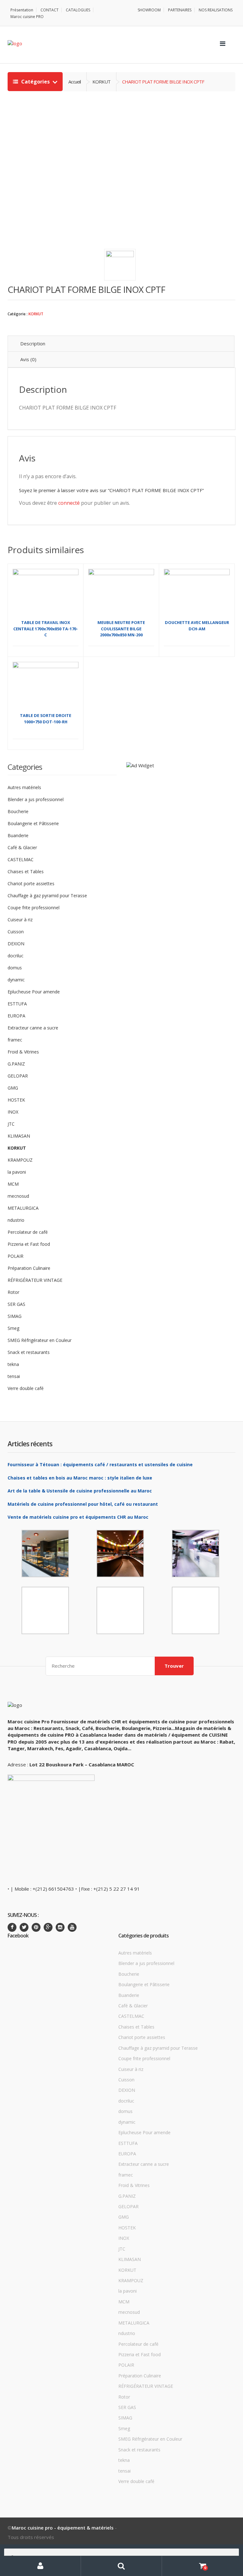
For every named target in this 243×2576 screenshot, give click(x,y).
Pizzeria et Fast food (29, 1244)
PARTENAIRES (180, 10)
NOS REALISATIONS (216, 10)
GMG (13, 1088)
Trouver (174, 1666)
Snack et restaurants (29, 1352)
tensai (14, 1376)
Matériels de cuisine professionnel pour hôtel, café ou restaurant (83, 1504)
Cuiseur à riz (20, 920)
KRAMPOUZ (20, 1160)
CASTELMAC (21, 859)
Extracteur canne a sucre (33, 1028)
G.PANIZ (16, 1064)
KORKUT (36, 314)
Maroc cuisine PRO (27, 17)
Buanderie (18, 835)
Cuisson (16, 932)
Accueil (75, 82)
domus (15, 968)
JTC (11, 1124)
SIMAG (15, 1316)
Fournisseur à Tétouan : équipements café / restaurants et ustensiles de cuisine (100, 1464)
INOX (13, 1112)
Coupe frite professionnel (34, 908)
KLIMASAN (19, 1136)
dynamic (16, 980)
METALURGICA (23, 1208)
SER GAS (16, 1304)
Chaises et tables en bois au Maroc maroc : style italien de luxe (80, 1478)
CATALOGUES (78, 10)
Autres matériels (24, 787)
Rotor (13, 1292)
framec (15, 1040)
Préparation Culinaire (29, 1268)
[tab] (121, 344)
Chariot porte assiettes (31, 883)
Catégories (35, 82)
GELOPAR (18, 1076)
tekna (13, 1364)
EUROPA (16, 1016)
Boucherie (18, 811)
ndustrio (16, 1220)
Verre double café (26, 1388)
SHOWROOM (149, 10)
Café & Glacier (22, 847)
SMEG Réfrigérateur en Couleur (40, 1340)
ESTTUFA (17, 1004)
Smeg (13, 1328)
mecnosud (18, 1196)
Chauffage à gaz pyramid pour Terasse (47, 896)
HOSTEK (16, 1100)
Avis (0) (28, 359)
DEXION (16, 944)
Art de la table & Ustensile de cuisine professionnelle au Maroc (80, 1491)
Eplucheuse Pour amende (34, 992)
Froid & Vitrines (23, 1052)
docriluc (16, 956)
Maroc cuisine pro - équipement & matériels (63, 2528)
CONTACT (50, 10)
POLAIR (16, 1256)
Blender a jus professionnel (36, 799)
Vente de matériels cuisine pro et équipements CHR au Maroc (78, 1517)
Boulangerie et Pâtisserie (33, 823)
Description (33, 343)
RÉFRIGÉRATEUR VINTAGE (35, 1280)
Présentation (22, 10)
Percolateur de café (28, 1232)
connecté (69, 503)
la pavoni (17, 1172)
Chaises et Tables (26, 871)
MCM (13, 1184)
